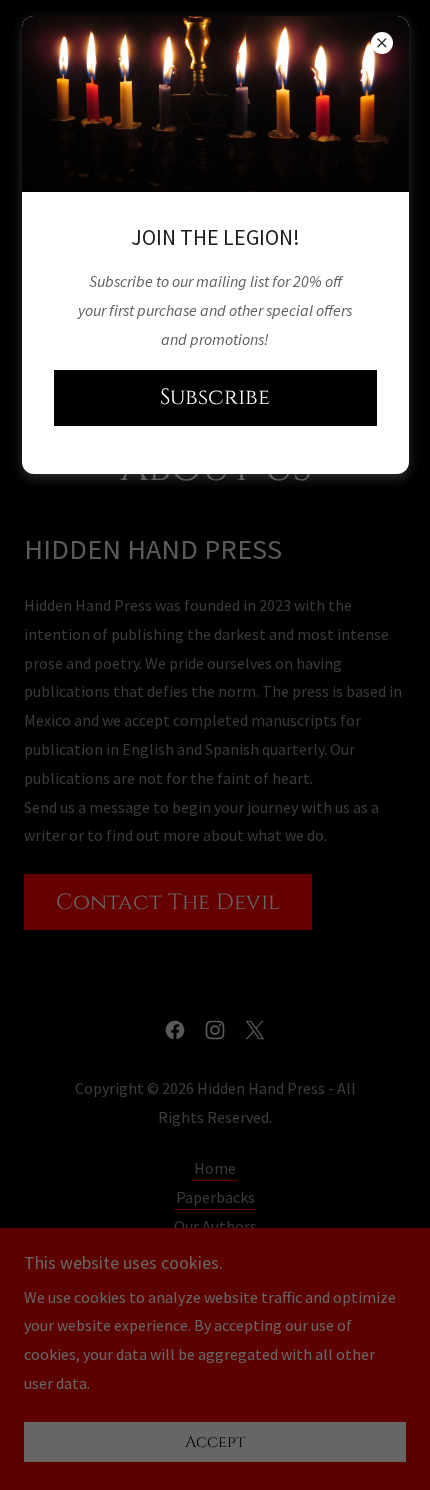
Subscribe (215, 397)
